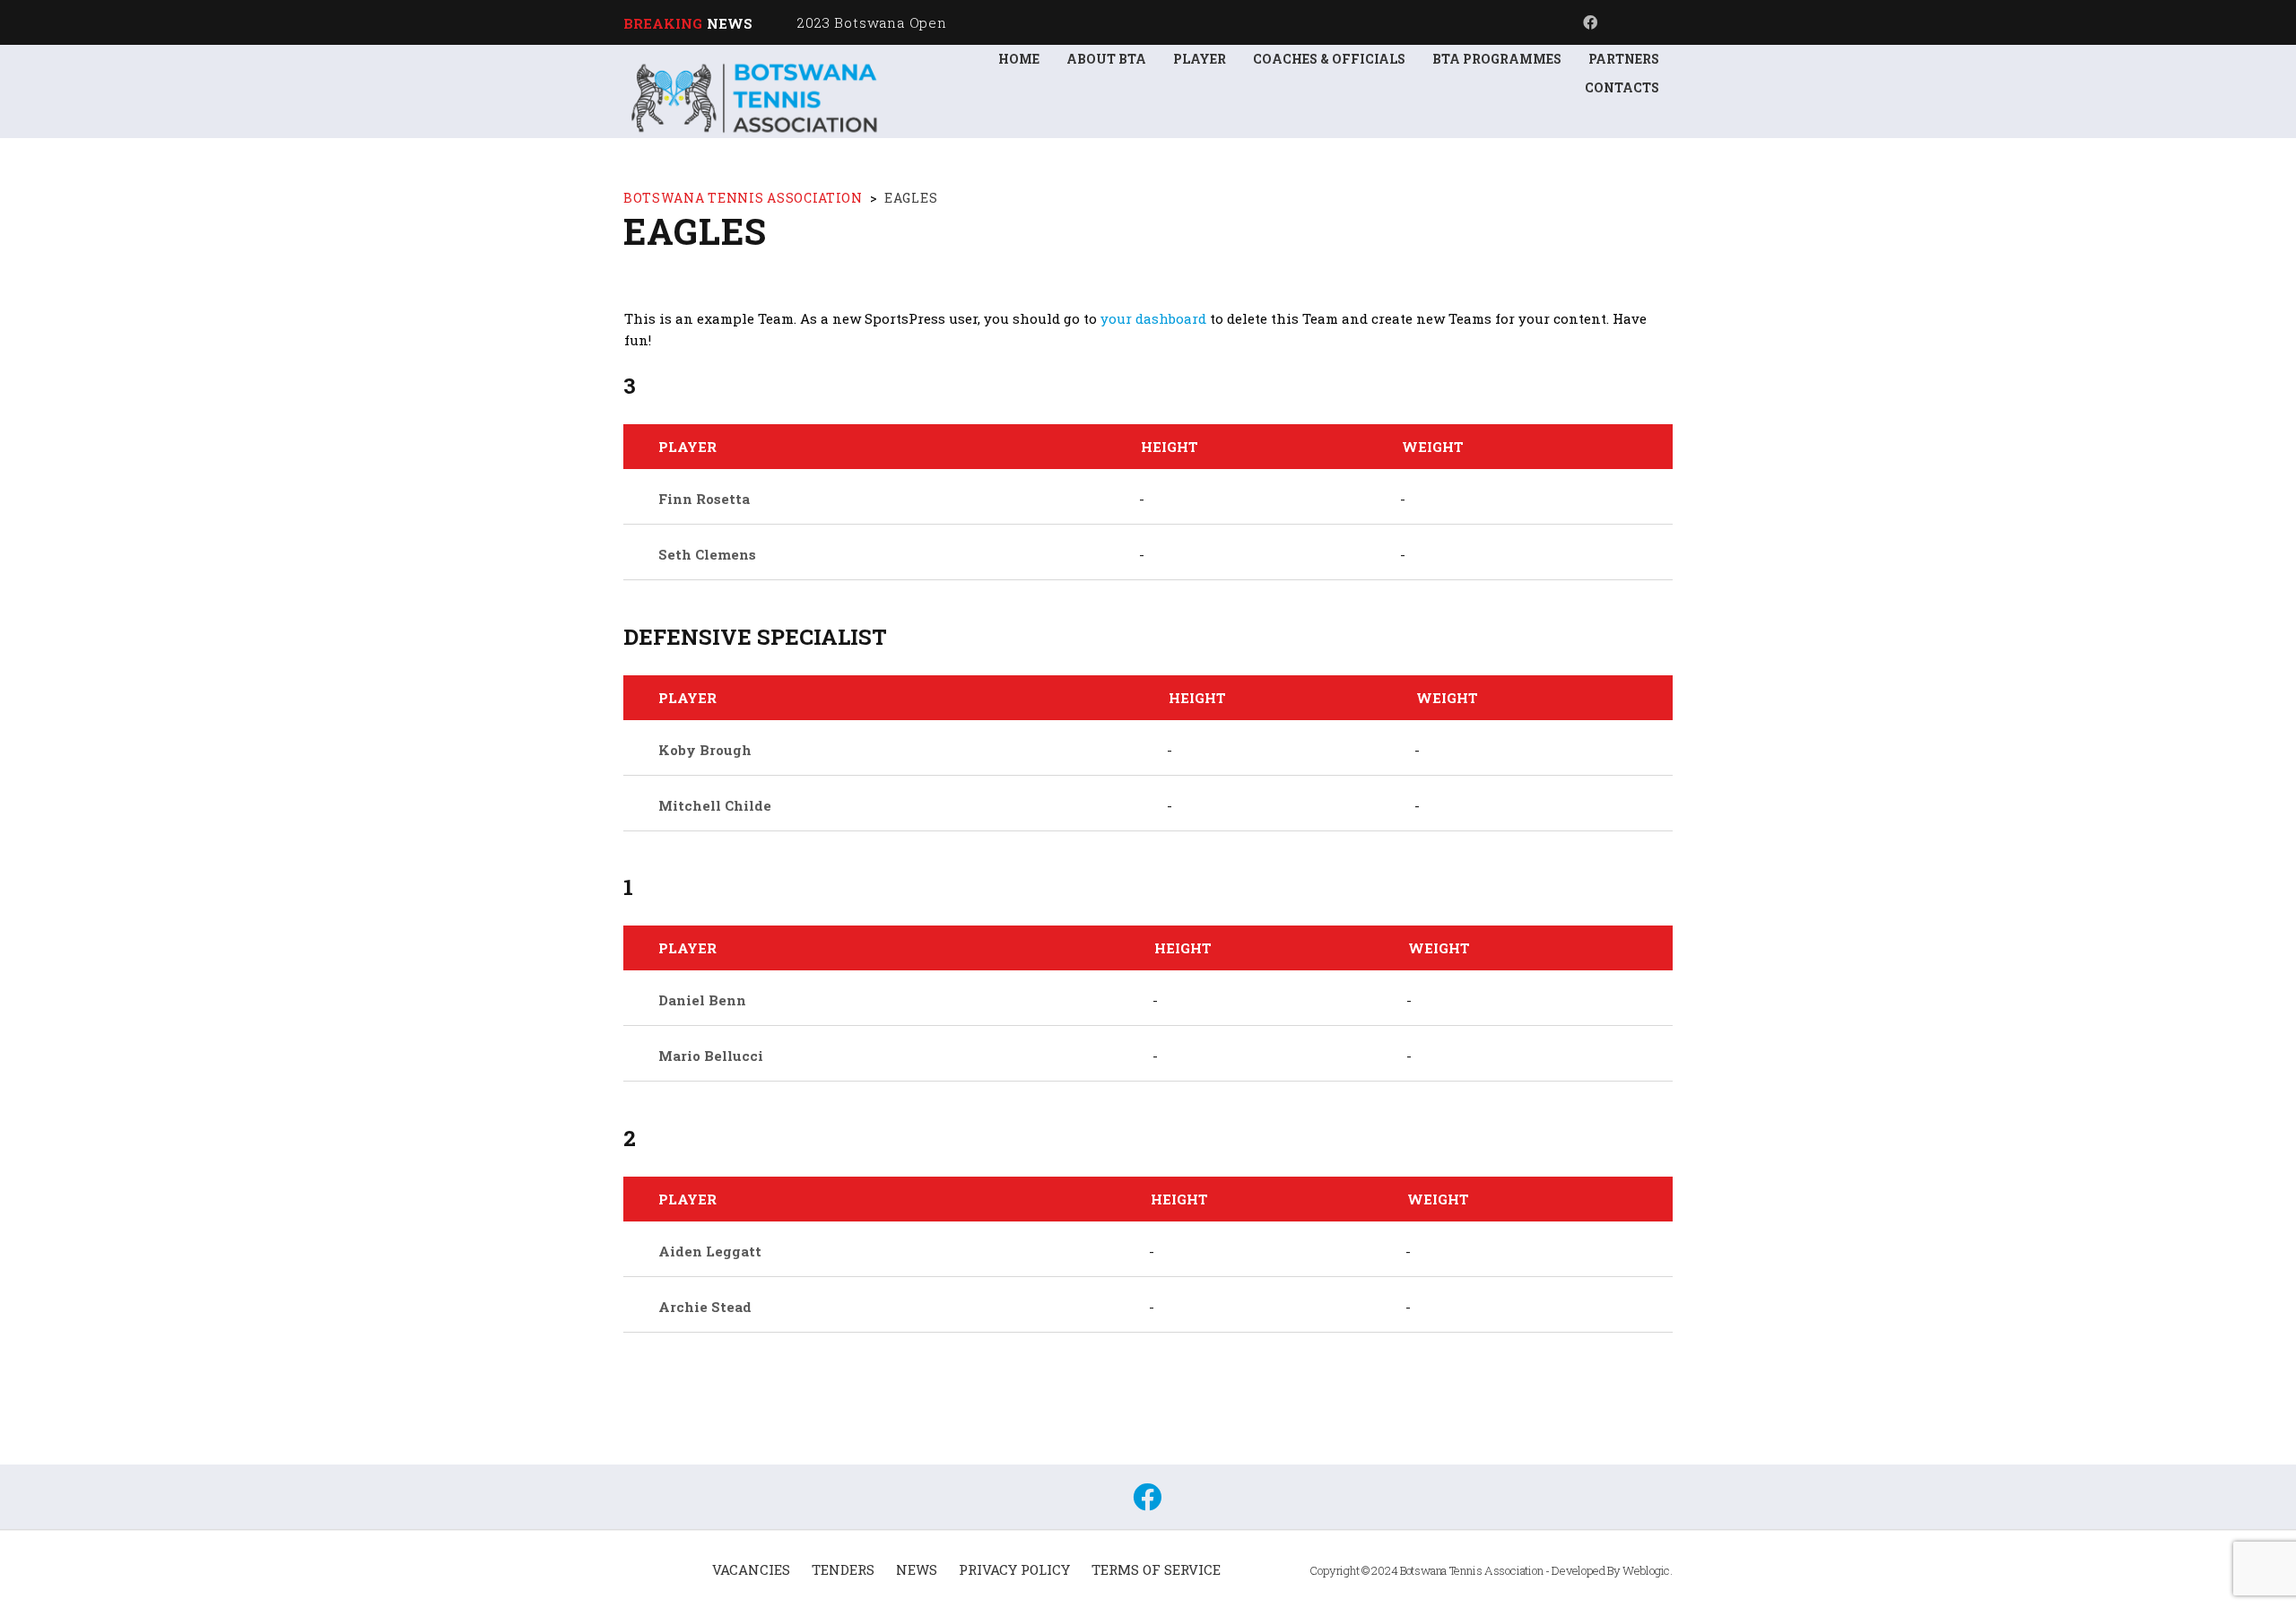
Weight (1433, 447)
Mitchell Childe (715, 805)
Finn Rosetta (704, 499)
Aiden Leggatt (710, 1251)
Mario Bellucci (711, 1056)
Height (1170, 447)
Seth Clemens (707, 554)
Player (687, 447)
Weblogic (1646, 1570)
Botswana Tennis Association (1472, 1570)
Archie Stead (705, 1307)
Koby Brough (705, 750)
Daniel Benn (702, 1000)
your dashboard (1153, 318)
